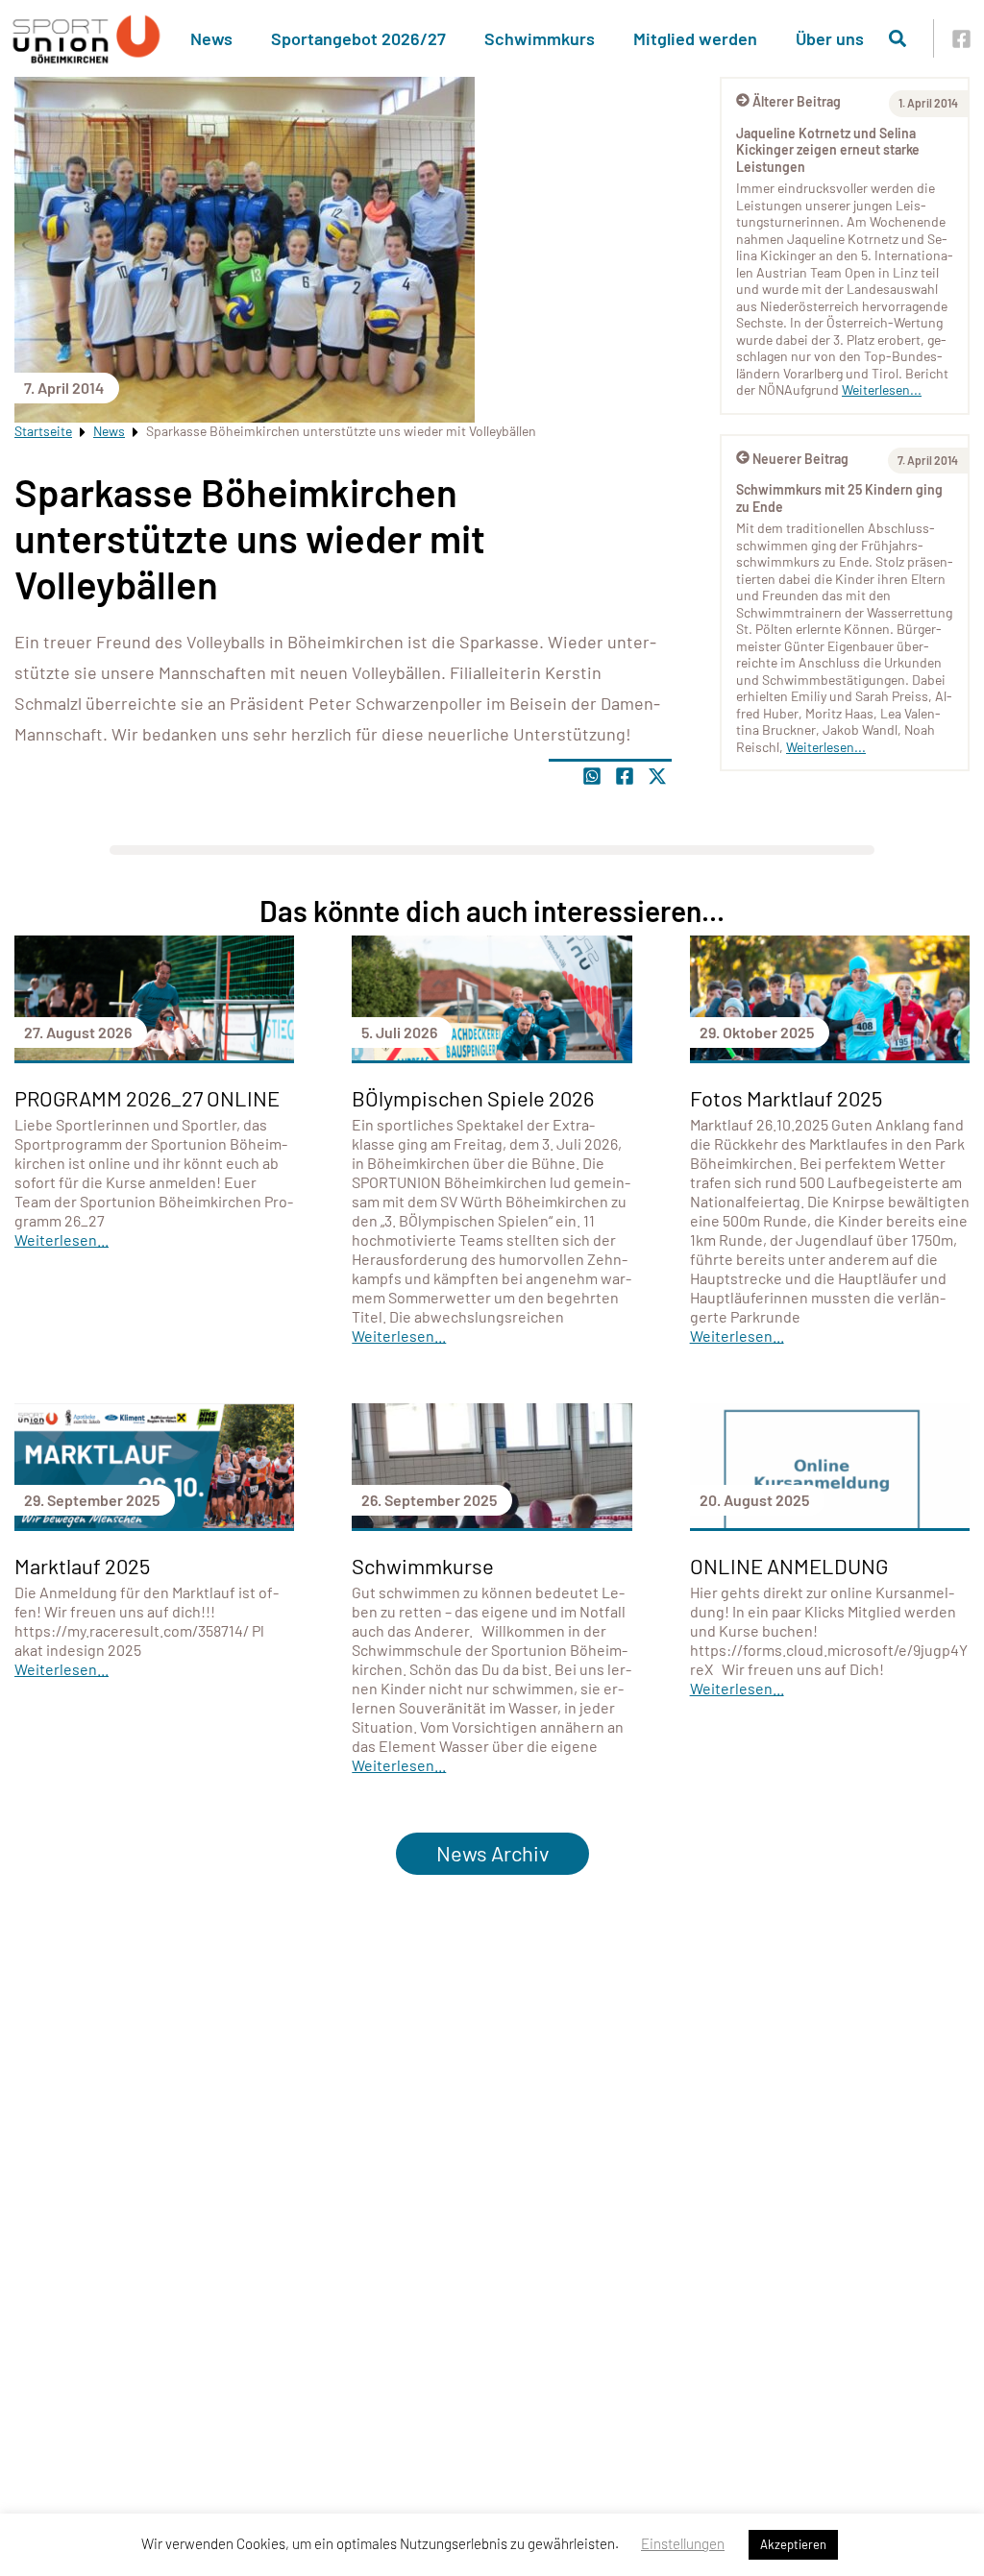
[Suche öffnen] (898, 38)
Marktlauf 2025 (82, 1566)
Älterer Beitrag (797, 101)
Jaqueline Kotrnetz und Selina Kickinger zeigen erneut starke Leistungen (828, 150)
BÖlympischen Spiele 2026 (473, 1098)
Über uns (830, 38)
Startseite (43, 431)
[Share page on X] (657, 776)
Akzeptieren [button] (793, 2544)
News (211, 38)
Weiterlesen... (882, 389)
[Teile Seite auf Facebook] (625, 776)
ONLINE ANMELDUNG (789, 1566)
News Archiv (492, 1853)
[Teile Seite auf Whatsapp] (592, 776)
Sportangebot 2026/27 (358, 38)
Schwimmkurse (423, 1566)
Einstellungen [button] (683, 2543)
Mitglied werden (695, 38)
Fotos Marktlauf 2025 (786, 1098)
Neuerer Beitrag (800, 459)
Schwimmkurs (540, 38)
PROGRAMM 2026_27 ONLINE (147, 1098)
